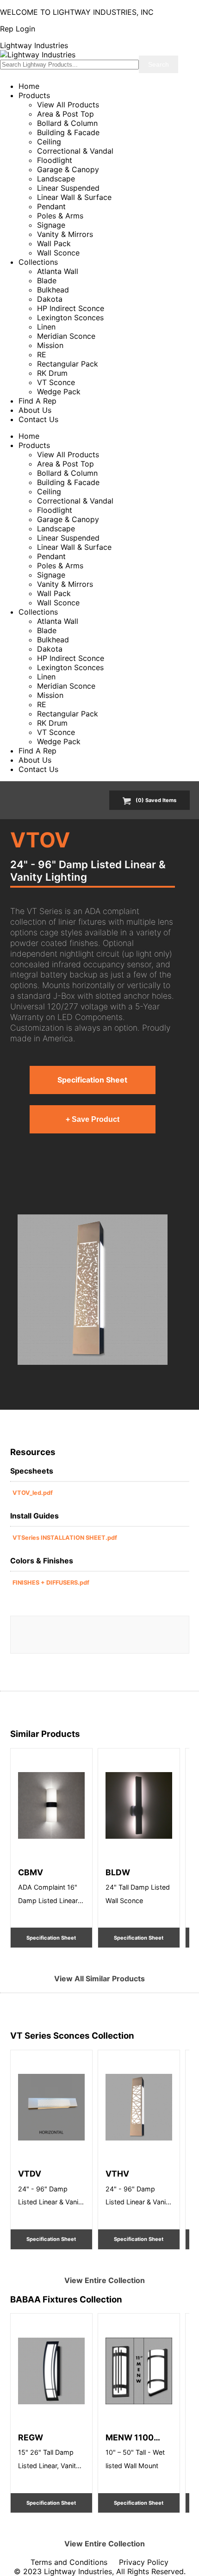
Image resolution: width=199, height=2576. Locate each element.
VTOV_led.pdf (33, 1493)
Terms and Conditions (69, 2562)
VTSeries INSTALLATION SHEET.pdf (65, 1538)
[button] (93, 1289)
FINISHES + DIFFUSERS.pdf (51, 1583)
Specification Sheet (92, 1080)
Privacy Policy (144, 2562)
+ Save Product (93, 1119)
